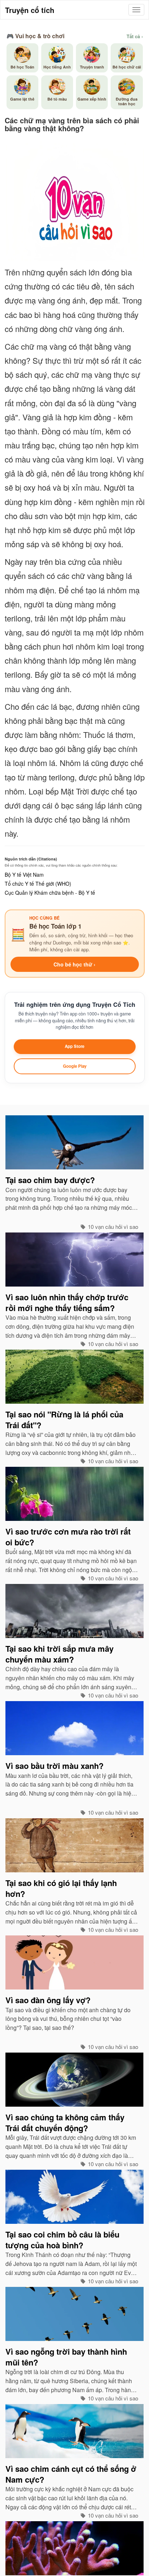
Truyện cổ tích (30, 10)
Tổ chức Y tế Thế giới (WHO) (38, 884)
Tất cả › (135, 36)
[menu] (136, 10)
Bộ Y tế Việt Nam (24, 875)
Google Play (75, 1066)
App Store (74, 1046)
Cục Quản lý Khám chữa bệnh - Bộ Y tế (50, 893)
